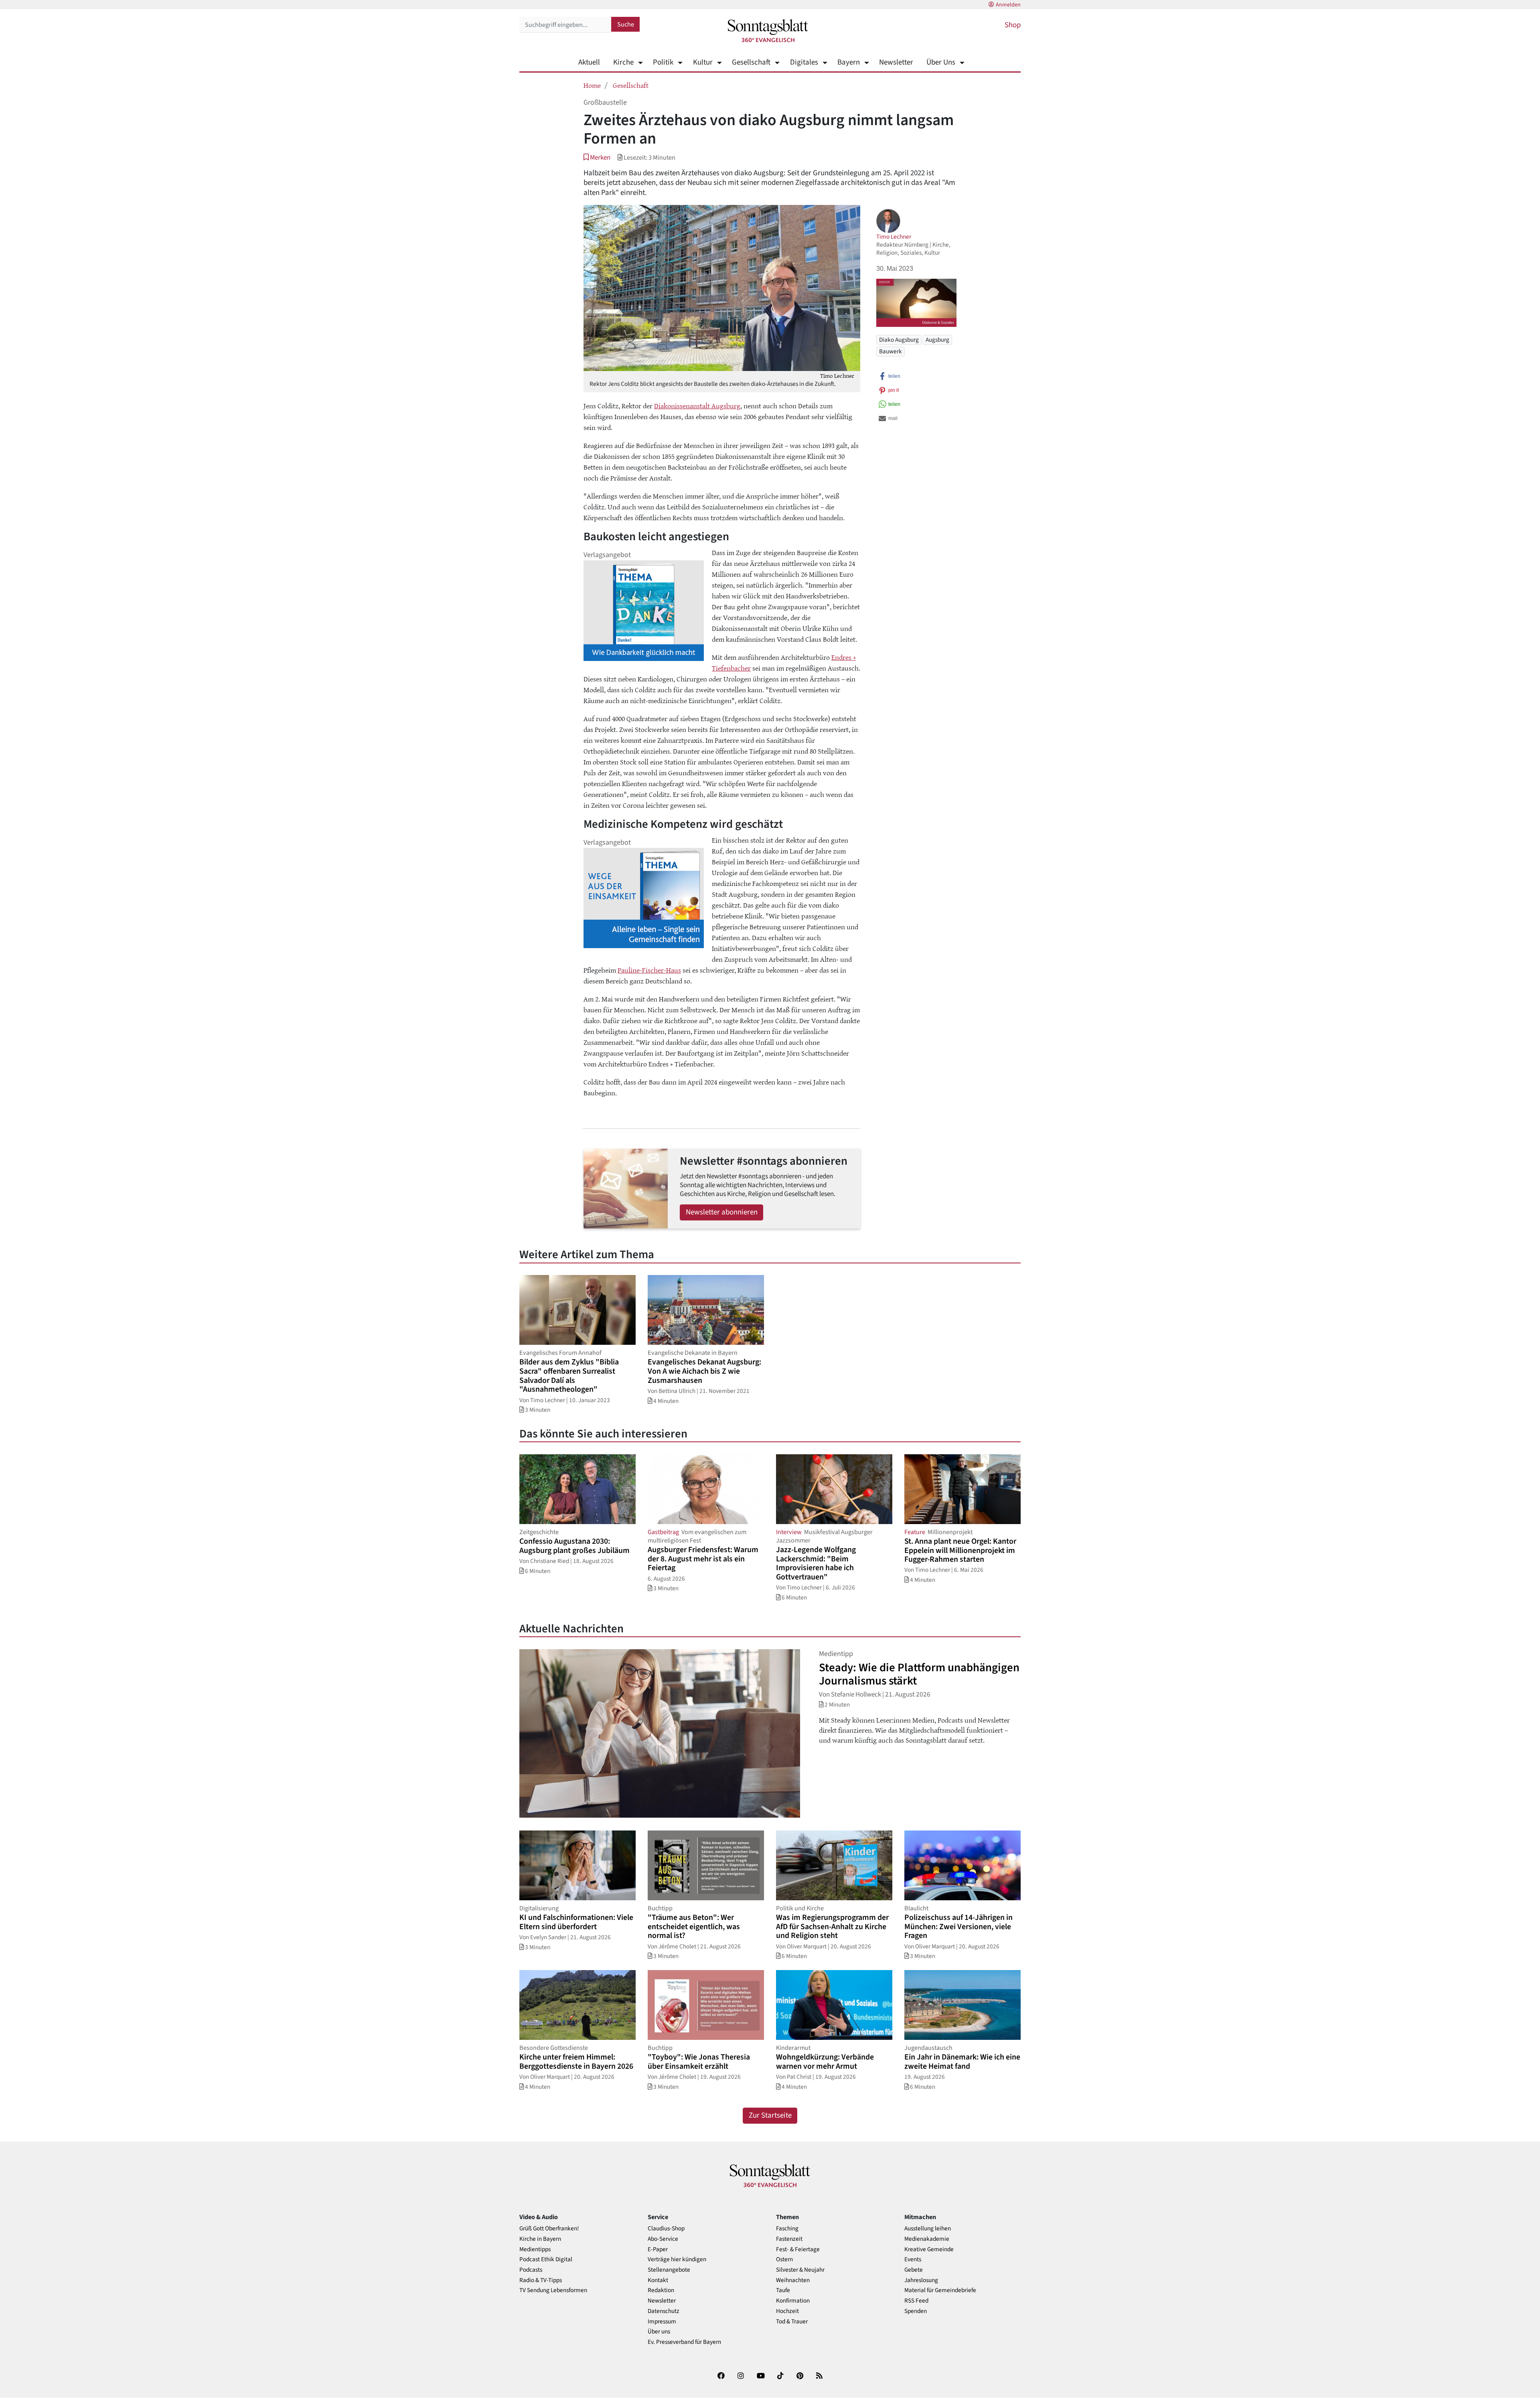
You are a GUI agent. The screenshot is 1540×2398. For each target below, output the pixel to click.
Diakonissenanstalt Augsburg (697, 405)
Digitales (804, 62)
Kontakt (658, 2280)
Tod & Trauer (792, 2322)
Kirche (623, 62)
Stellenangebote (669, 2270)
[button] (597, 157)
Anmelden (1008, 5)
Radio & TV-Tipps (541, 2280)
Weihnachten (793, 2280)
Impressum (662, 2322)
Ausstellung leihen (928, 2229)
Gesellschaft (751, 62)
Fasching (787, 2229)
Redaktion (661, 2290)
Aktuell (589, 62)
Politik (663, 62)
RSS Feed (916, 2301)
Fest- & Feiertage (798, 2249)
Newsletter (896, 62)
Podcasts (531, 2270)
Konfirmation (793, 2301)
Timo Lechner (894, 237)
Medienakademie (927, 2239)
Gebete (914, 2270)
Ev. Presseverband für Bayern (684, 2342)
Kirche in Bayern (540, 2239)
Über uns (659, 2332)
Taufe (783, 2290)
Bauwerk (891, 351)
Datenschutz (664, 2311)
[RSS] (819, 2377)
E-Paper (658, 2249)
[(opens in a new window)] (721, 2377)
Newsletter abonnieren (722, 1212)
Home (592, 85)
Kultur (703, 62)
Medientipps (535, 2249)
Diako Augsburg (899, 340)
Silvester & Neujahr (800, 2270)
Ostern (784, 2259)
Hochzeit (787, 2311)
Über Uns (941, 62)
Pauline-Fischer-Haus (649, 970)
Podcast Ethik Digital (546, 2259)
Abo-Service (663, 2239)
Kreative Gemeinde (929, 2249)
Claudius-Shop (666, 2229)
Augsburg (937, 340)
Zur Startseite (770, 2115)
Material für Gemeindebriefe (940, 2290)
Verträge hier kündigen (677, 2259)
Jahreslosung (921, 2280)
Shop (1013, 25)
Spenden (916, 2311)
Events (913, 2259)
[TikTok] (780, 2377)
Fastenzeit (789, 2239)
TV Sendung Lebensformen (553, 2290)
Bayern (849, 62)
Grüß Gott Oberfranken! (549, 2229)
